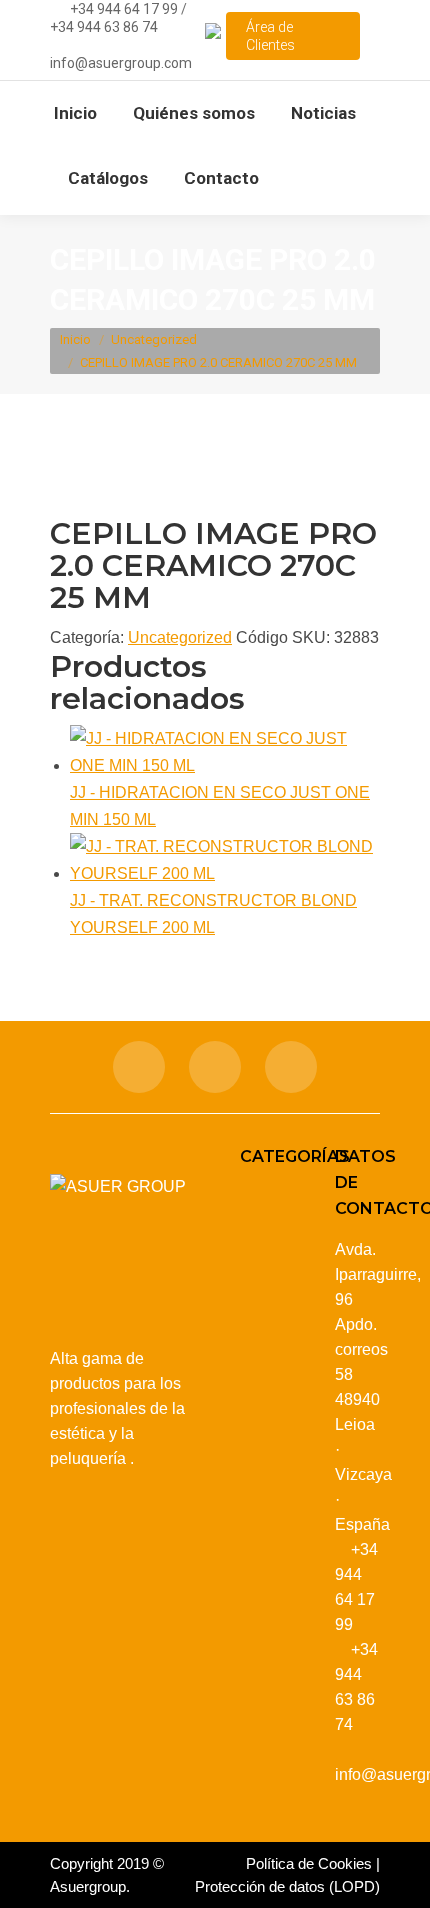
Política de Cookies (309, 1863)
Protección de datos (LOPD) (287, 1886)
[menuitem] (75, 113)
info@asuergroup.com (121, 63)
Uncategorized (180, 637)
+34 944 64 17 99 (124, 9)
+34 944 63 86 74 (104, 27)
